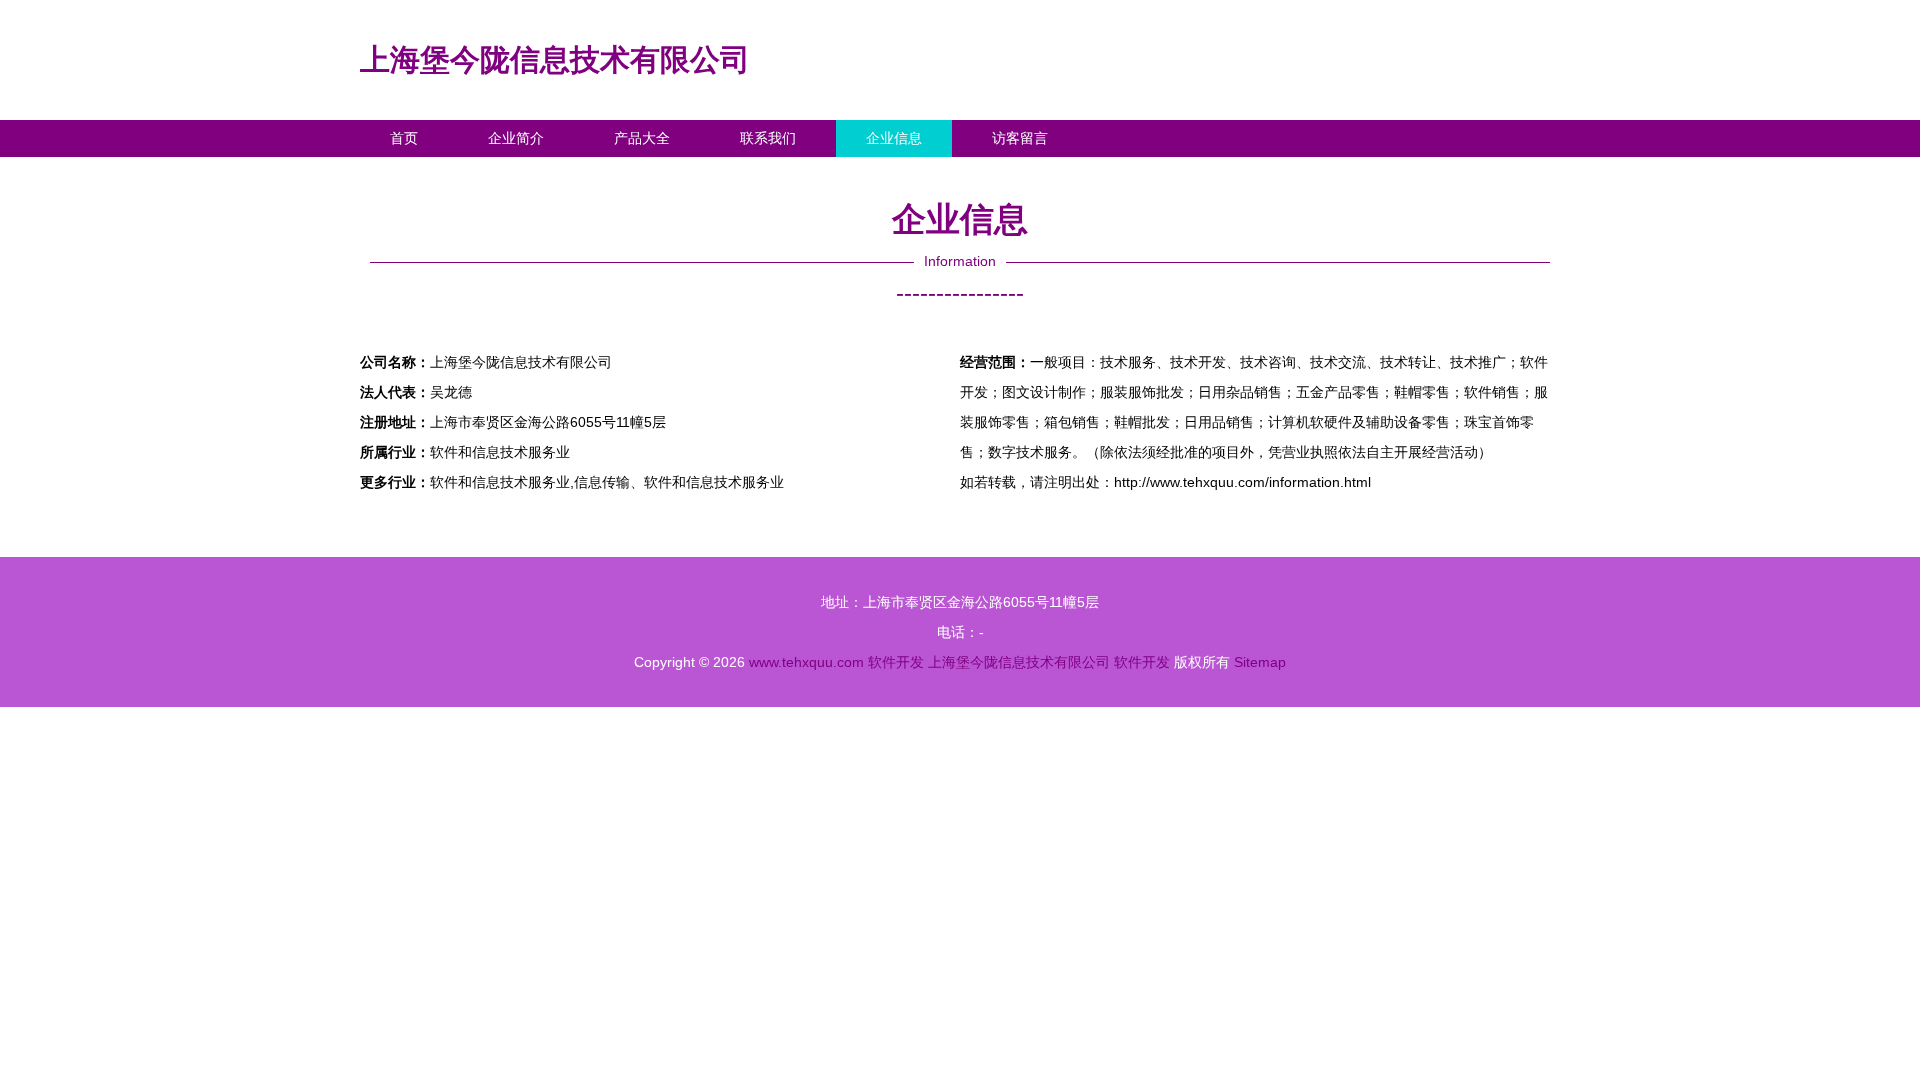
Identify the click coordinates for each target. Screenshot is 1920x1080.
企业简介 (516, 138)
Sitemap (1260, 662)
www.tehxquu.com (806, 662)
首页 (404, 138)
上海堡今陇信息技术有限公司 (555, 59)
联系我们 (768, 138)
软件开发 (896, 662)
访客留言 (1020, 138)
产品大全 (642, 138)
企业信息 (894, 138)
